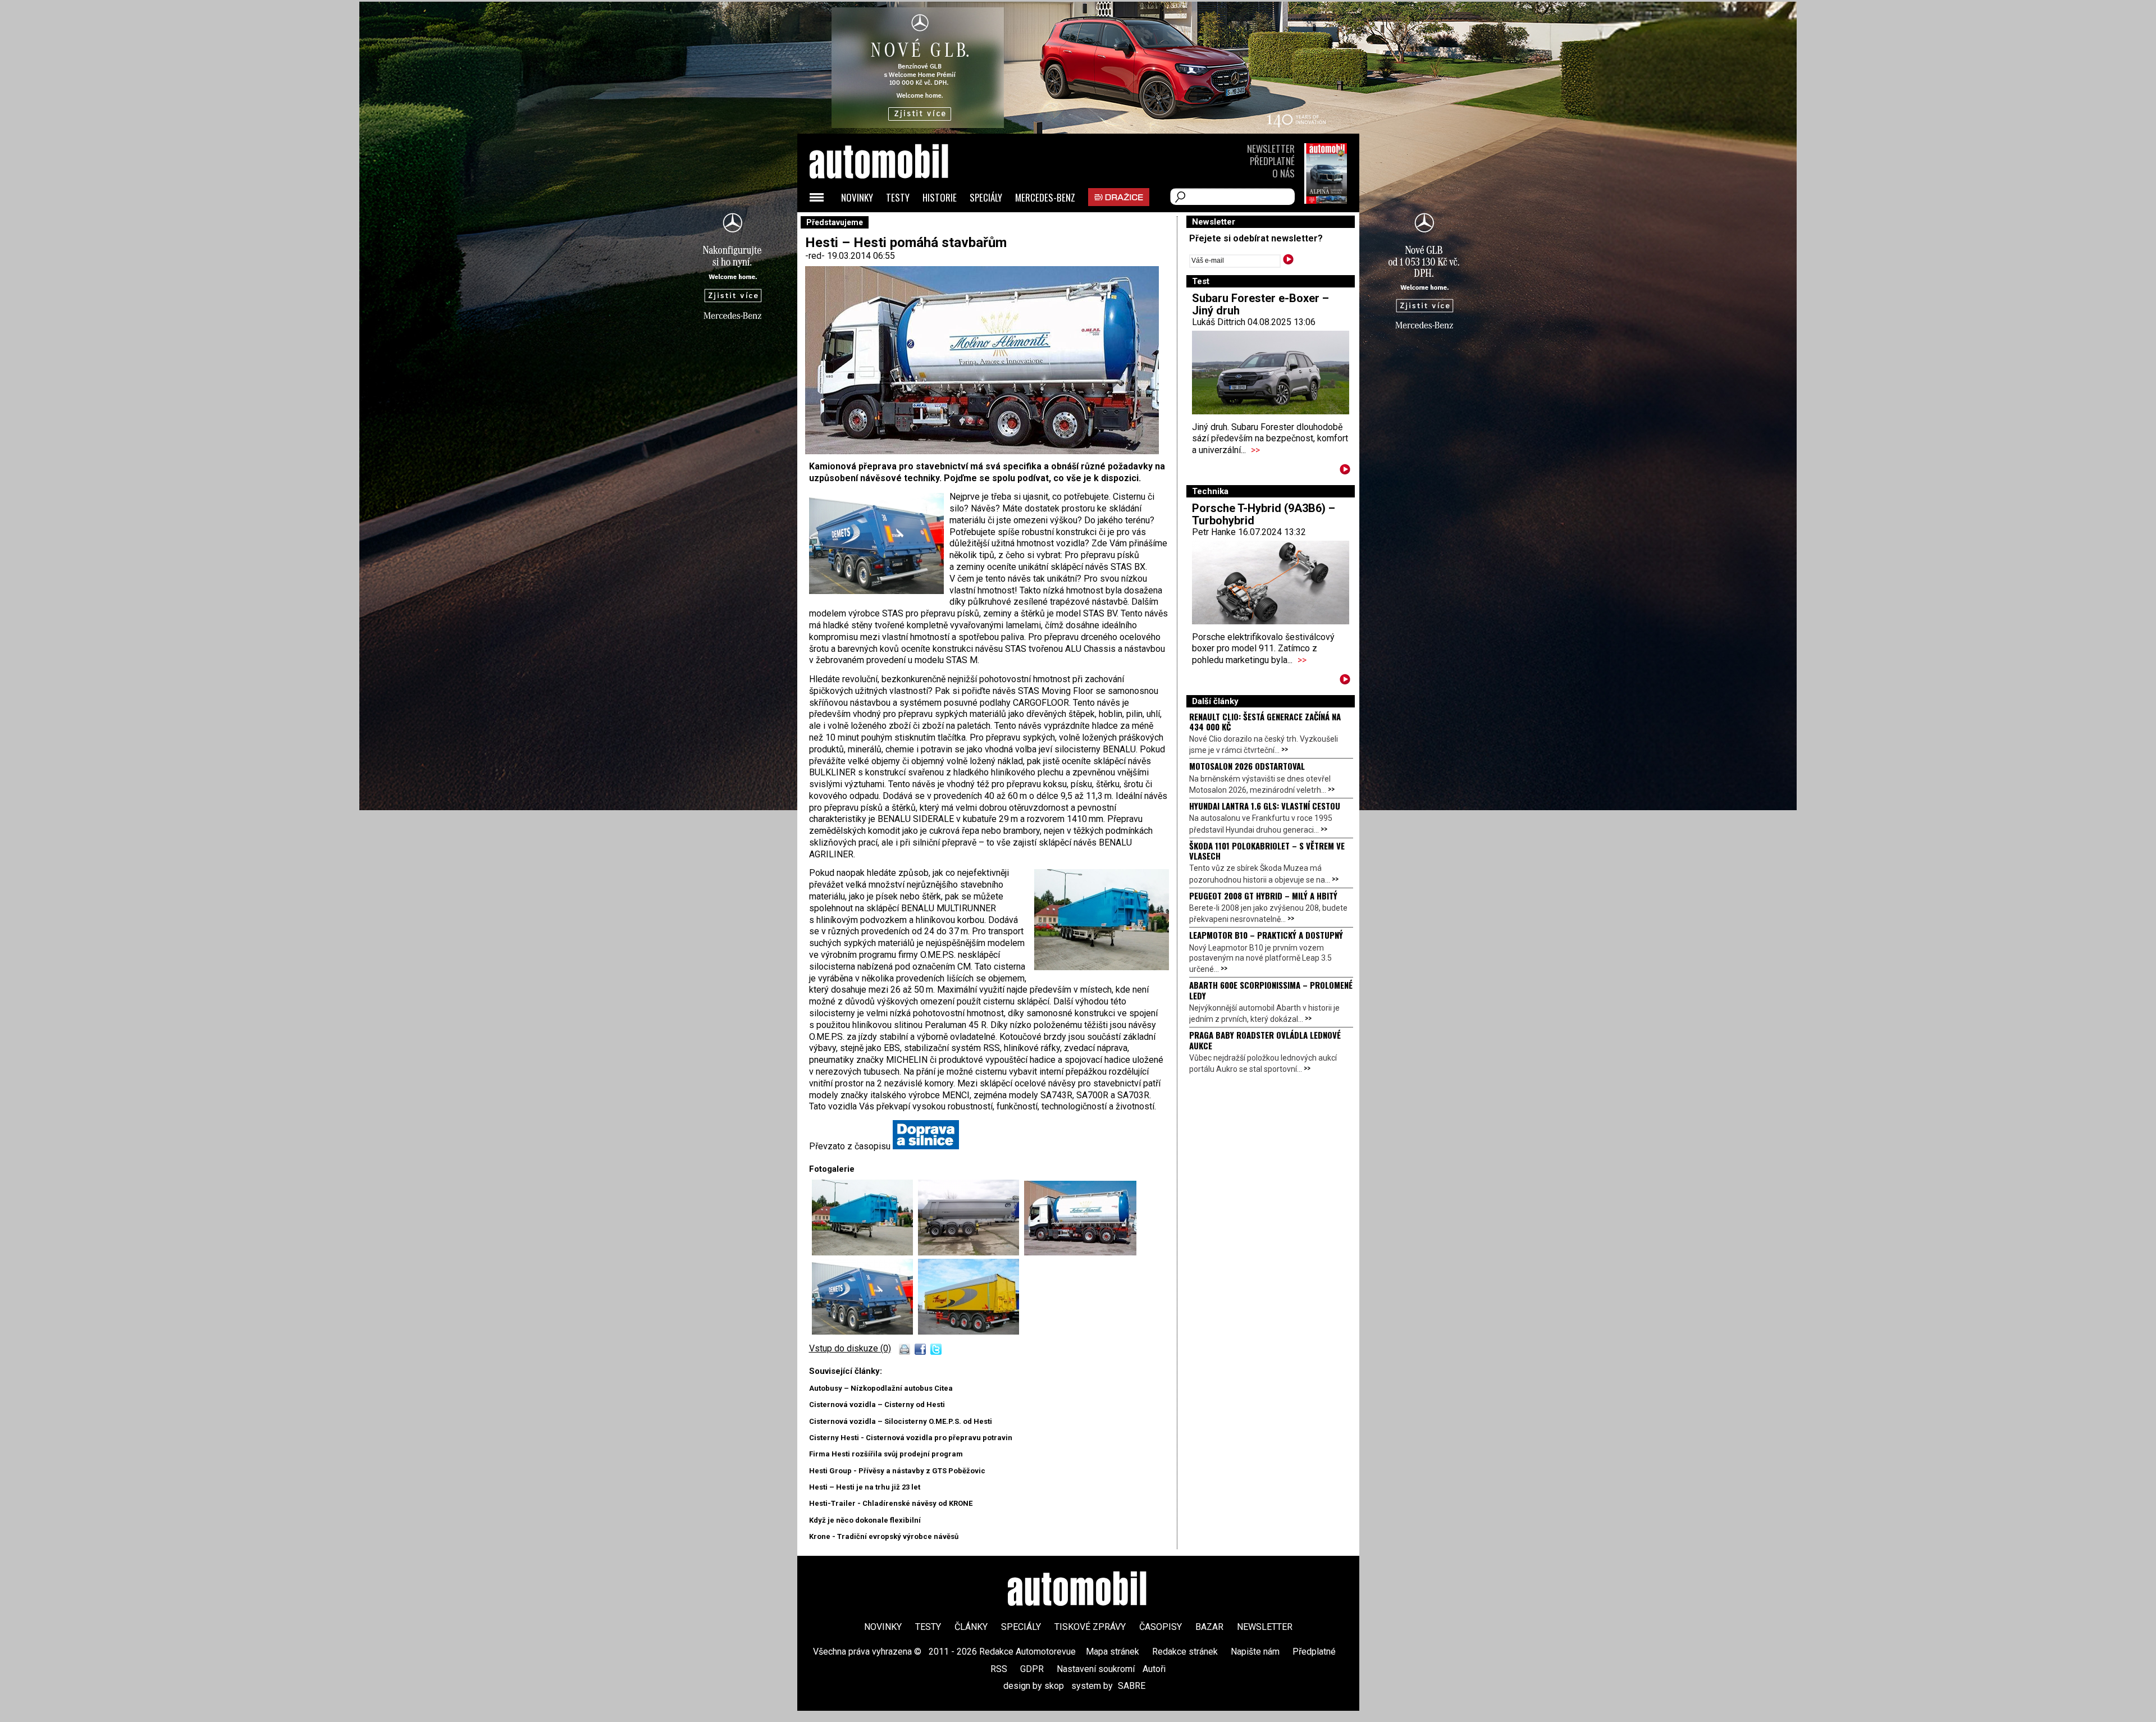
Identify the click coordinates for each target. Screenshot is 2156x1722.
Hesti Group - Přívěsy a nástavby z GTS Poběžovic (897, 1471)
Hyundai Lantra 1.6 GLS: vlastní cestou (1265, 806)
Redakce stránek (1185, 1652)
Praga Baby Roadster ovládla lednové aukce (1265, 1040)
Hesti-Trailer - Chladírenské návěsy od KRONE (891, 1503)
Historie (940, 197)
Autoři (1154, 1669)
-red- (816, 256)
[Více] (1345, 471)
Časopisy (1161, 1627)
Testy (898, 197)
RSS (999, 1669)
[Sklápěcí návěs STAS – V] (969, 1332)
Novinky (857, 197)
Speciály (986, 197)
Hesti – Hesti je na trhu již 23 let (865, 1487)
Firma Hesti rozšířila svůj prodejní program (886, 1454)
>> (1255, 450)
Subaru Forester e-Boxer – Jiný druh (1260, 304)
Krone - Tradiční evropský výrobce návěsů (884, 1536)
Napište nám (1255, 1652)
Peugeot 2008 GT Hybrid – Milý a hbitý (1263, 896)
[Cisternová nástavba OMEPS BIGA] (1080, 1252)
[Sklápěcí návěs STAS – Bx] (865, 1332)
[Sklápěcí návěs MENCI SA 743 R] (971, 1252)
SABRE (1132, 1686)
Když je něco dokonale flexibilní (865, 1520)
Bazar (1209, 1627)
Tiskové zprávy (1090, 1627)
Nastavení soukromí (1096, 1669)
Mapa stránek (1113, 1652)
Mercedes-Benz (1045, 197)
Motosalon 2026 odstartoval (1247, 766)
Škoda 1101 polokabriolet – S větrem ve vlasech (1267, 851)
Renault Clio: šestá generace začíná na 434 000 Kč (1265, 721)
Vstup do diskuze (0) (850, 1348)
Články (971, 1627)
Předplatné (1272, 161)
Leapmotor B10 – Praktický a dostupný (1266, 935)
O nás (1283, 173)
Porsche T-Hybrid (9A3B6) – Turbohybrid (1264, 514)
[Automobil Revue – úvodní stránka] (894, 225)
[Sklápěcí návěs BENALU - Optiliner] (865, 1252)
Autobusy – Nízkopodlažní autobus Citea (881, 1388)
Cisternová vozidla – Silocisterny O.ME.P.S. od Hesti (901, 1421)
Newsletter (1271, 149)
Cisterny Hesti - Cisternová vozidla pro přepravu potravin (911, 1438)
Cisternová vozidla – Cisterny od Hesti (877, 1404)
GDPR (1032, 1669)
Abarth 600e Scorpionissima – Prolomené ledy (1271, 990)
